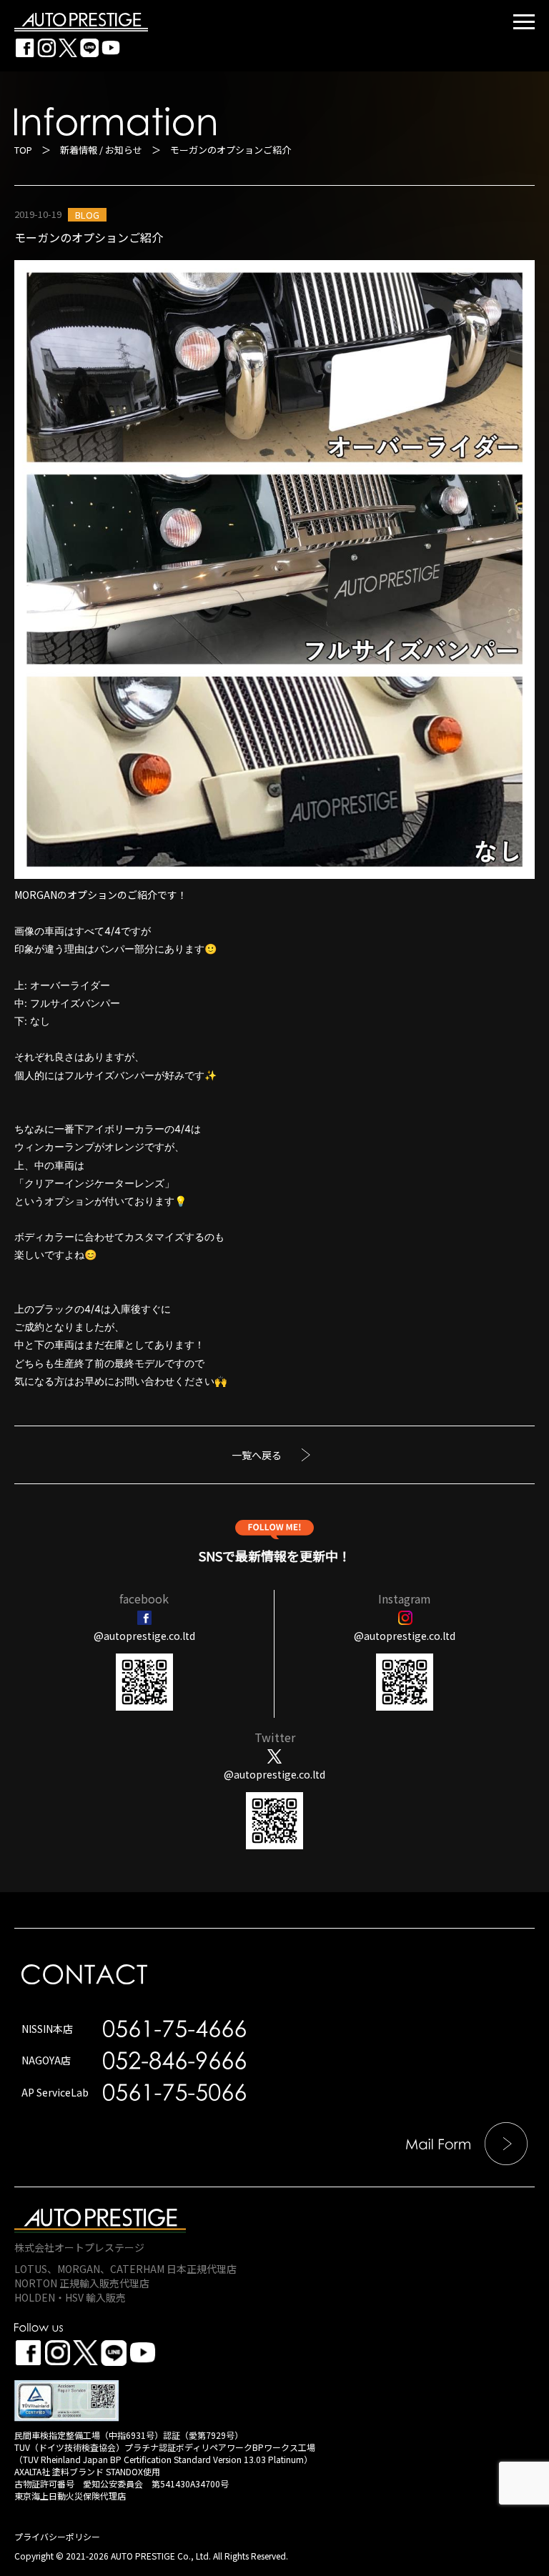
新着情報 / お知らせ (101, 150)
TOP (23, 150)
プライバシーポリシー (57, 2536)
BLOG (87, 215)
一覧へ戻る (257, 1455)
